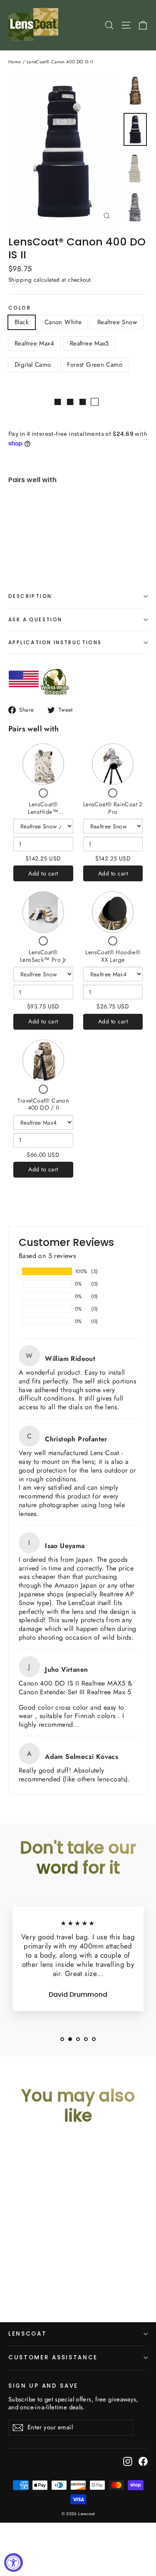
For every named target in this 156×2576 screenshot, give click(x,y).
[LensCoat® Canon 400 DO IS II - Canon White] (30, 544)
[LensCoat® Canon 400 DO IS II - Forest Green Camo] (75, 544)
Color (20, 308)
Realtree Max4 (34, 343)
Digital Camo (33, 365)
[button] (62, 2039)
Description (30, 596)
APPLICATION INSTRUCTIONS (55, 642)
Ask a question (35, 619)
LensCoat (28, 2334)
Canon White (63, 322)
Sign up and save (43, 2386)
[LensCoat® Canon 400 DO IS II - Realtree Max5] (57, 544)
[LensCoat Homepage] (35, 25)
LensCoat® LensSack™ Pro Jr (43, 956)
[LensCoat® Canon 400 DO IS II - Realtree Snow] (39, 544)
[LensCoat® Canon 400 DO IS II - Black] (20, 544)
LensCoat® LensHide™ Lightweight (43, 812)
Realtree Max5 (89, 343)
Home (15, 62)
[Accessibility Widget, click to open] (14, 2562)
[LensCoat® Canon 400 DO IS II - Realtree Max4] (48, 544)
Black (22, 322)
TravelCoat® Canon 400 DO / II (43, 1104)
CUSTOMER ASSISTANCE (53, 2357)
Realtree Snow (117, 322)
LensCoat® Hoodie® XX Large (113, 956)
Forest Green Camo (95, 365)
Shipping (20, 280)
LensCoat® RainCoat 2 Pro (113, 808)
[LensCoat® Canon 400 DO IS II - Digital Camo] (66, 544)
